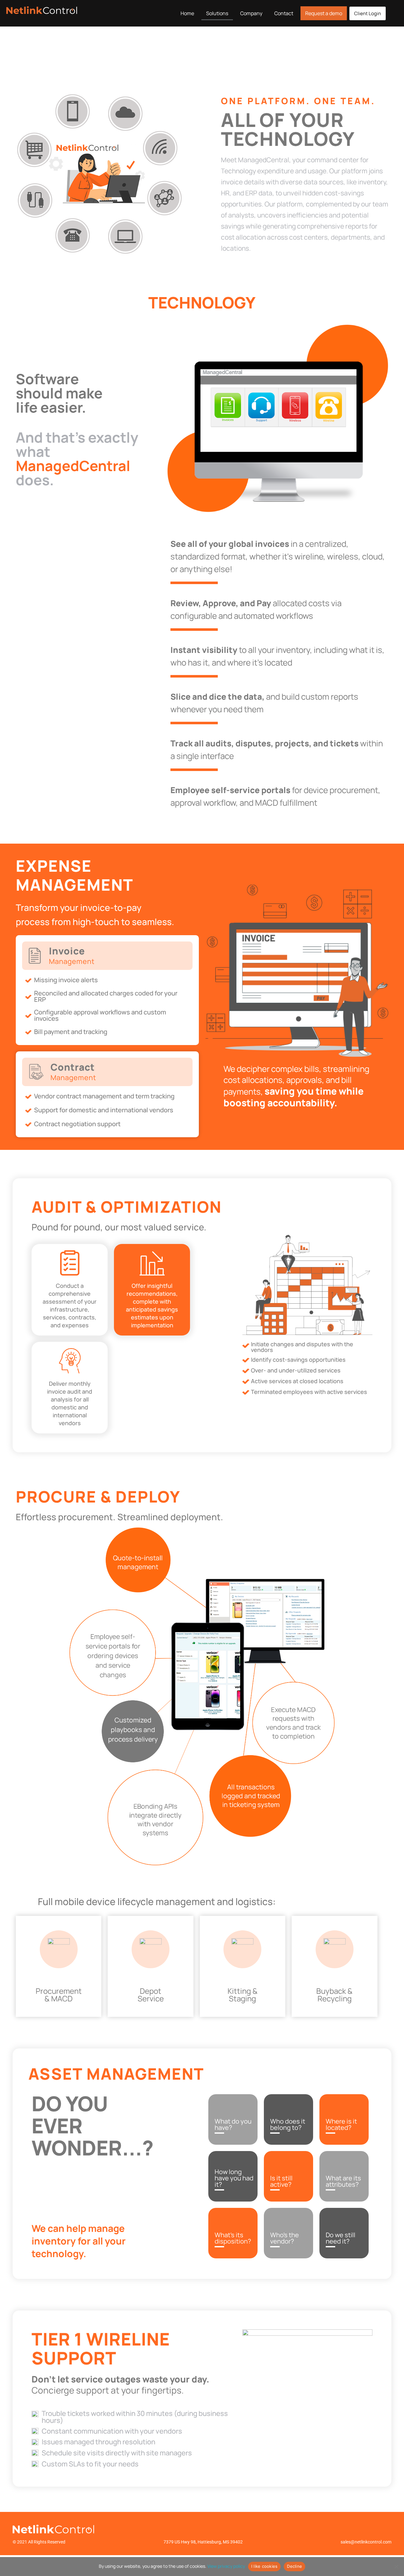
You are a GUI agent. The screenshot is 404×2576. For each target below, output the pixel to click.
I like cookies (264, 2566)
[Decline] (396, 2567)
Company (251, 13)
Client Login (368, 13)
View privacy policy (226, 2566)
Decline (294, 2566)
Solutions (217, 13)
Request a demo (324, 13)
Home (187, 13)
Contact (284, 13)
